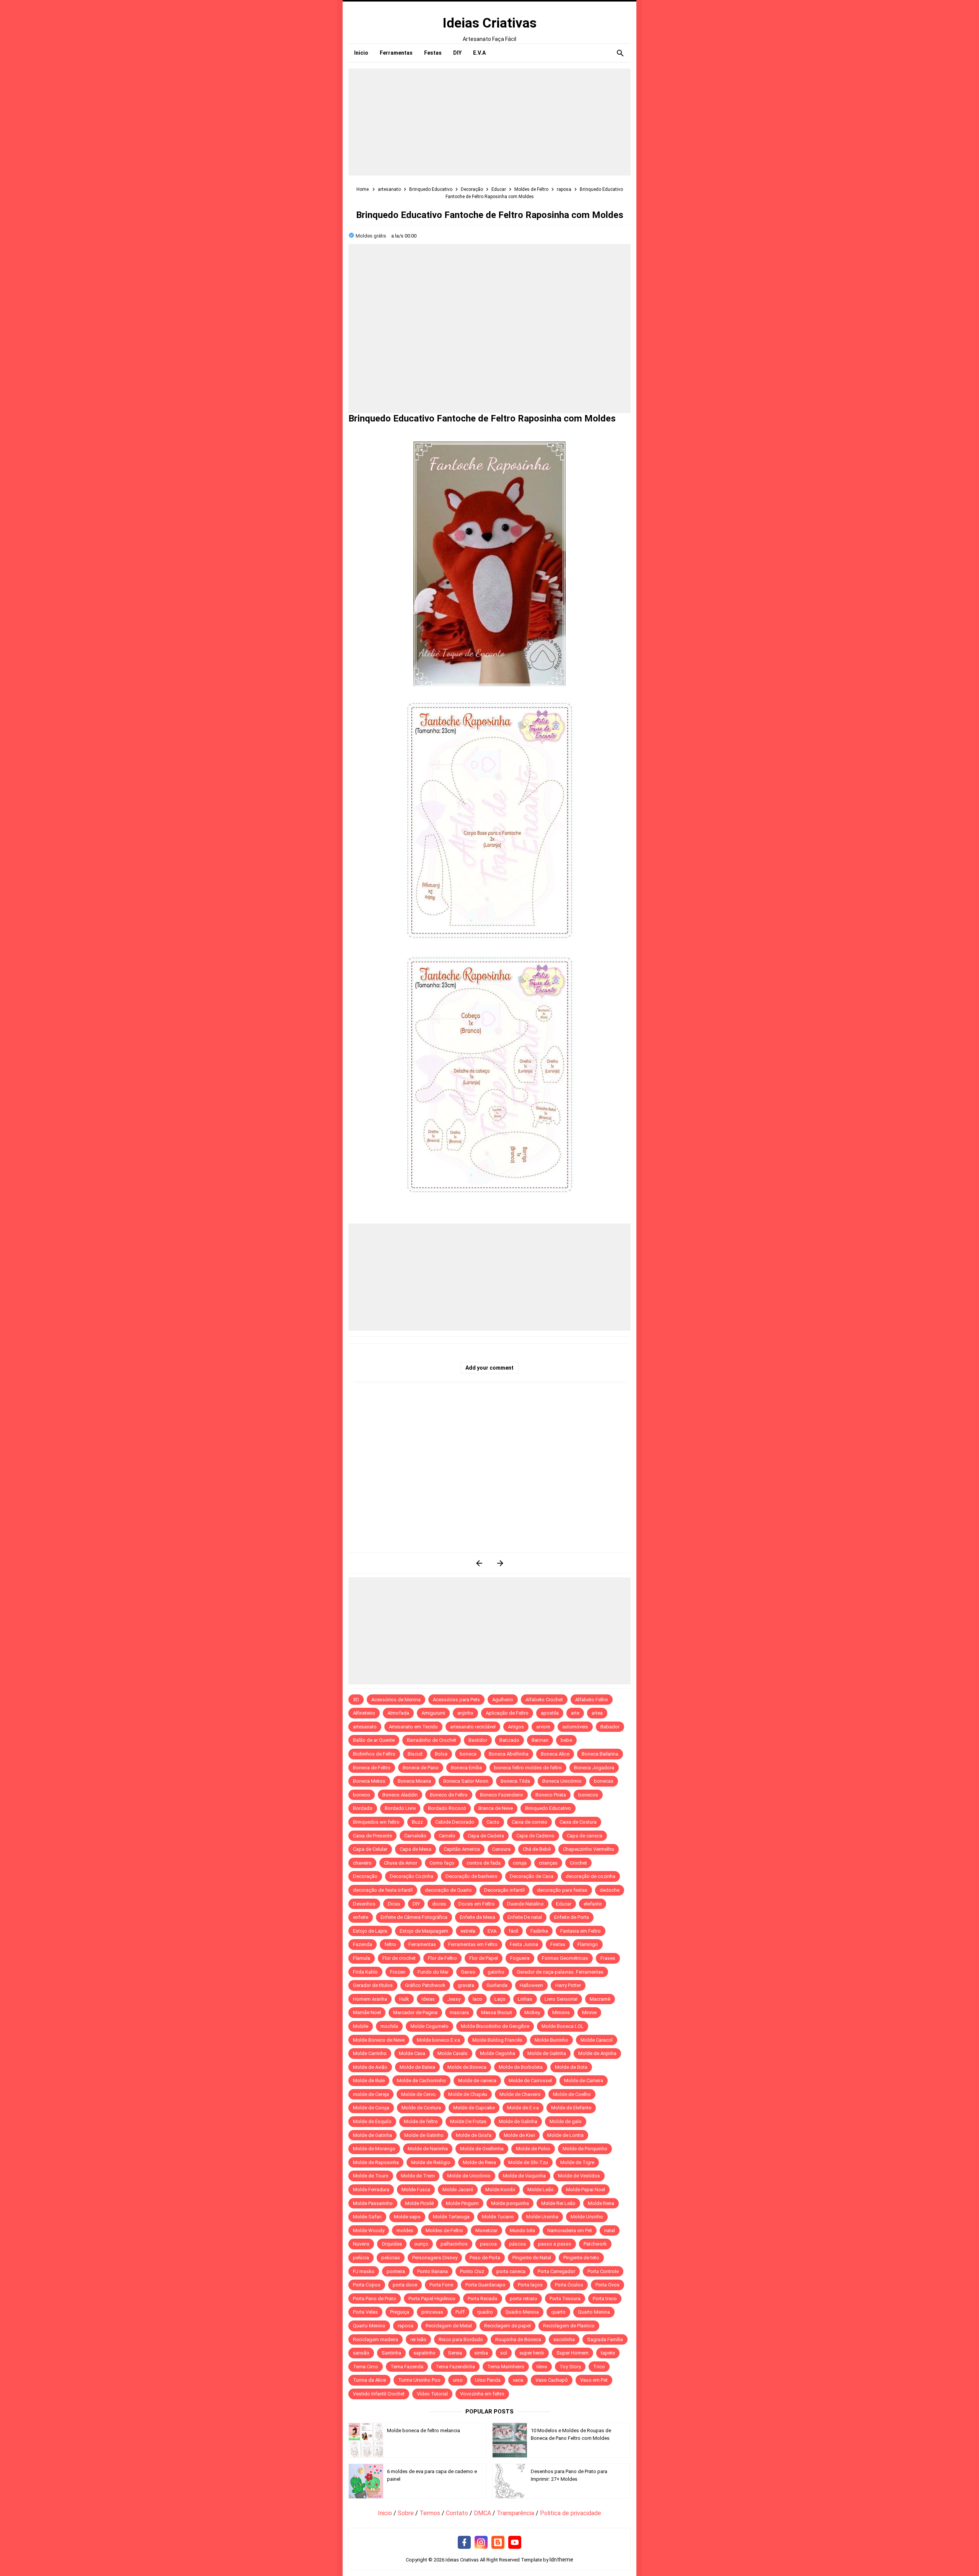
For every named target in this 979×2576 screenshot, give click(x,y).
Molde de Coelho (572, 2094)
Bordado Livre (400, 1808)
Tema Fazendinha (455, 2367)
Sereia (455, 2353)
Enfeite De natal (525, 1917)
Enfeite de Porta (572, 1917)
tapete (608, 2353)
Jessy (454, 1999)
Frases (608, 1958)
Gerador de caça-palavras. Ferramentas (560, 1972)
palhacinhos (454, 2244)
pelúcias (391, 2258)
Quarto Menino (369, 2326)
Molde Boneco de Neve (379, 2040)
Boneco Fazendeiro (502, 1795)
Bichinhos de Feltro (374, 1754)
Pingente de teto (581, 2258)
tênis (542, 2367)
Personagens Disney (435, 2258)
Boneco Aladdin (400, 1795)
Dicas (394, 1904)
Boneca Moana (414, 1781)
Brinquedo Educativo (548, 1808)
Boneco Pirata (551, 1795)
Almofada (398, 1713)
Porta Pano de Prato (375, 2299)
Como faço (442, 1863)
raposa (406, 2326)
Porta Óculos (569, 2285)
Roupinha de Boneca (518, 2339)
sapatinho (424, 2353)
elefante (593, 1904)
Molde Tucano (498, 2217)
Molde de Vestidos (579, 2176)
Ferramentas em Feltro (473, 1944)
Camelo (447, 1836)
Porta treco (605, 2299)
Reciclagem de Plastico (569, 2326)
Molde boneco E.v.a (438, 2040)
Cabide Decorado (455, 1822)
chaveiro (362, 1863)
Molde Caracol (597, 2040)
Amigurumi (433, 1713)
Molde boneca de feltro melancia (424, 2430)
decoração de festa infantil (383, 1890)
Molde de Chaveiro (520, 2094)
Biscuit (415, 1754)
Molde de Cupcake (474, 2108)
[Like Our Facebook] (464, 2543)
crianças (548, 1863)
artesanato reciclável (473, 1727)
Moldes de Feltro (444, 2230)
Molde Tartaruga (451, 2217)
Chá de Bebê (537, 1849)
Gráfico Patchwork (425, 1985)
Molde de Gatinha (372, 2135)
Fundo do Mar (433, 1972)
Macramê (600, 1999)
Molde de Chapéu (468, 2094)
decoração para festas (562, 1890)
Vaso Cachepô (552, 2380)
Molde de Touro (371, 2176)
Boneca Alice (555, 1754)
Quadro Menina (522, 2312)
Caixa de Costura (578, 1822)
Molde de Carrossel (530, 2080)
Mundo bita (522, 2230)
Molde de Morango (374, 2149)
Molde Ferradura (371, 2190)
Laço (500, 1999)
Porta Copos (367, 2285)
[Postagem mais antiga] (500, 1563)
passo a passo (555, 2244)
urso (458, 2380)
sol (504, 2353)
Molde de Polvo (533, 2149)
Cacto (493, 1822)
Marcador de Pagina (415, 2012)
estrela (468, 1931)
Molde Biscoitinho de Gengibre (495, 2026)
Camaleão (415, 1836)
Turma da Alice (369, 2380)
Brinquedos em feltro (376, 1822)
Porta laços (530, 2285)
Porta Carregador (556, 2271)
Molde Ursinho (587, 2217)
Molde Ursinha (542, 2217)
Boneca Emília (466, 1768)
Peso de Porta (485, 2258)
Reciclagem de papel (507, 2326)
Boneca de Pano (421, 1768)
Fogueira (520, 1958)
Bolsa (441, 1754)
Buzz (417, 1822)
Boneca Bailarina (600, 1754)
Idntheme (561, 2560)
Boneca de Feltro (372, 1768)
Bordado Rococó (447, 1808)
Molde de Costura (421, 2108)
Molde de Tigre (577, 2162)
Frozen (398, 1972)
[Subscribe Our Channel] (515, 2543)
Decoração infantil (504, 1890)
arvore (543, 1727)
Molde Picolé (419, 2203)
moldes (405, 2230)
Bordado (363, 1808)
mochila (389, 2026)
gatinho (496, 1972)
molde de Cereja (371, 2094)
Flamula (362, 1958)
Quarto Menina (594, 2312)
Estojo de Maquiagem (424, 1931)
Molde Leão (541, 2190)
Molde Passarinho (373, 2203)
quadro (485, 2312)
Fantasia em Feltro (581, 1931)
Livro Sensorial (561, 1999)
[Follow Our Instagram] (481, 2543)
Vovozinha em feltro (482, 2394)
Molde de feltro (421, 2121)
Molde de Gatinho (424, 2135)
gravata (466, 1985)
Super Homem (572, 2353)
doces (439, 1904)
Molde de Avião (370, 2067)
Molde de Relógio (431, 2162)
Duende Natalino (525, 1904)
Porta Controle (603, 2271)
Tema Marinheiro (506, 2367)
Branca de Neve (496, 1808)
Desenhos (364, 1904)
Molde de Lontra (565, 2135)
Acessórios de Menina (396, 1700)
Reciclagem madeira (376, 2339)
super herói (532, 2353)
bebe (566, 1740)
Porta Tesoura (565, 2299)
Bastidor (478, 1740)
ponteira (396, 2271)
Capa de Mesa (416, 1849)
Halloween (531, 1985)
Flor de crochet (399, 1958)
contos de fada (484, 1863)
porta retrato (524, 2299)
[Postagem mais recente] (479, 1563)
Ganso (468, 1972)
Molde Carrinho (370, 2053)
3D (356, 1700)
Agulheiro (503, 1700)
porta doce (405, 2285)
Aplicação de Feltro (507, 1713)
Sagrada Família (605, 2339)
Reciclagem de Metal (449, 2326)
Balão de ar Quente (374, 1740)
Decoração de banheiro (472, 1876)
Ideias (428, 1999)
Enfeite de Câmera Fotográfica (414, 1917)
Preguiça (400, 2312)
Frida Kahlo (365, 1972)
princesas (432, 2312)
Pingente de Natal (532, 2258)
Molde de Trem (418, 2176)
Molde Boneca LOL (563, 2026)
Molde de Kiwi (519, 2135)
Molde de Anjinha (597, 2053)
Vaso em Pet (594, 2380)
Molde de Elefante (571, 2108)
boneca (468, 1754)
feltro (390, 1944)
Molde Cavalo (453, 2053)
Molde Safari (367, 2217)
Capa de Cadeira (486, 1836)
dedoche (610, 1890)
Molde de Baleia (417, 2067)
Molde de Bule (369, 2080)
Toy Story (570, 2367)
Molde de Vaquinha (524, 2176)
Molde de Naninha (428, 2149)
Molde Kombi (500, 2190)
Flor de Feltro (442, 1958)
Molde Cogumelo (429, 2026)
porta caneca (511, 2271)
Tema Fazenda (407, 2367)
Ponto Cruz (472, 2271)
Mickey (532, 2012)
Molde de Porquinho (585, 2149)
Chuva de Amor (401, 1863)
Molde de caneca (477, 2080)
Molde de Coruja (371, 2108)
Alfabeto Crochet (544, 1700)
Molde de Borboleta (521, 2067)
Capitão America (462, 1849)
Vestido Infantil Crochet (379, 2394)
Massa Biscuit (497, 2012)
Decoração (365, 1876)
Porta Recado (483, 2299)
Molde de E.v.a (523, 2108)
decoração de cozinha (590, 1876)
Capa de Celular (370, 1849)
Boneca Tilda (515, 1781)
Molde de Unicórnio (469, 2176)
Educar (564, 1904)
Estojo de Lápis (370, 1931)
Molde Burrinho (551, 2040)
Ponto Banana (433, 2271)
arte (575, 1713)
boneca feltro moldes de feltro (528, 1768)
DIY (416, 1904)
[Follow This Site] (498, 2543)
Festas (558, 1944)
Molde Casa (412, 2053)
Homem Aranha (370, 1999)
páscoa (517, 2244)
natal (610, 2230)
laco (477, 1999)
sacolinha (564, 2339)
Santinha (391, 2353)
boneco (362, 1795)
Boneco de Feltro (449, 1795)
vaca (518, 2380)
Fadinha (539, 1931)
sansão (361, 2353)
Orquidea (392, 2244)
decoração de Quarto (448, 1890)
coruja (520, 1863)
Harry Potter (568, 1985)
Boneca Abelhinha (509, 1754)
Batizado (509, 1740)
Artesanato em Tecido (413, 1727)
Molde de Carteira (584, 2080)
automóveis (575, 1727)
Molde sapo (407, 2217)
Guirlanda (497, 1985)
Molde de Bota (571, 2067)
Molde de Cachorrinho (421, 2080)
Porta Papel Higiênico (432, 2299)
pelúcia (361, 2258)
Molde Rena (601, 2203)
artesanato (365, 1727)
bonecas (604, 1781)
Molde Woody (369, 2230)
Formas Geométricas (565, 1958)
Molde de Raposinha (376, 2162)
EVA (492, 1931)
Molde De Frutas (468, 2121)
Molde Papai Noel (585, 2190)
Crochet (578, 1863)
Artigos (516, 1727)
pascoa (488, 2244)
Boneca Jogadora (594, 1768)
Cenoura (501, 1849)
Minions (561, 2012)
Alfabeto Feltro (592, 1700)
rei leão (418, 2339)
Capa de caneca (585, 1836)
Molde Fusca (416, 2190)
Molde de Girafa (474, 2135)
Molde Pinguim (462, 2203)
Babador (610, 1727)
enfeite (361, 1917)
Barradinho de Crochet (432, 1740)
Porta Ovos (607, 2285)
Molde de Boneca (467, 2067)
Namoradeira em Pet (570, 2230)
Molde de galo (566, 2121)
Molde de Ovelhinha (482, 2149)
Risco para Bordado (461, 2339)
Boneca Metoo (369, 1781)
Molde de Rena (479, 2162)
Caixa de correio (529, 1822)
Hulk (404, 1999)
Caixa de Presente (372, 1836)
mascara (459, 2012)
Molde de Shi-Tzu (528, 2162)
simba (481, 2353)
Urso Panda (488, 2380)
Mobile (361, 2026)
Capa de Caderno (535, 1836)
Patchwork (595, 2244)
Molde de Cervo (419, 2094)
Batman (540, 1740)
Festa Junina (524, 1944)
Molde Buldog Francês (497, 2040)
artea (597, 1713)
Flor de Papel (484, 1958)
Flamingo (588, 1944)
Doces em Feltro (477, 1904)
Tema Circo (366, 2367)
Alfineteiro (364, 1713)
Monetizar (486, 2230)
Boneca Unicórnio (562, 1781)
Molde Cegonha (498, 2053)
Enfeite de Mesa (477, 1917)
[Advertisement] (489, 122)
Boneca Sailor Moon (466, 1781)
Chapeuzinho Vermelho (589, 1849)
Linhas (525, 1999)
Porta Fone (441, 2285)
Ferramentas (422, 1944)
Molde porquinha (510, 2203)
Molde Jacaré (458, 2190)
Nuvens (361, 2244)
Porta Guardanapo (485, 2285)
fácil (513, 1931)
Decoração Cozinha (411, 1876)
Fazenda (363, 1944)
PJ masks (364, 2271)
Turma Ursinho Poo (419, 2380)
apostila (550, 1713)
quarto (558, 2312)
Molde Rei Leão (558, 2203)
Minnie (589, 2012)
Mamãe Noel (367, 2012)
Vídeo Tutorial (432, 2394)
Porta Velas (365, 2312)
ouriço (421, 2244)
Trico (599, 2367)
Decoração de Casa (532, 1876)
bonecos (588, 1795)
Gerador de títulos (373, 1985)
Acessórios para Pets (456, 1700)
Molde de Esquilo (372, 2121)
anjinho (465, 1713)
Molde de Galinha (547, 2053)
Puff (460, 2312)
